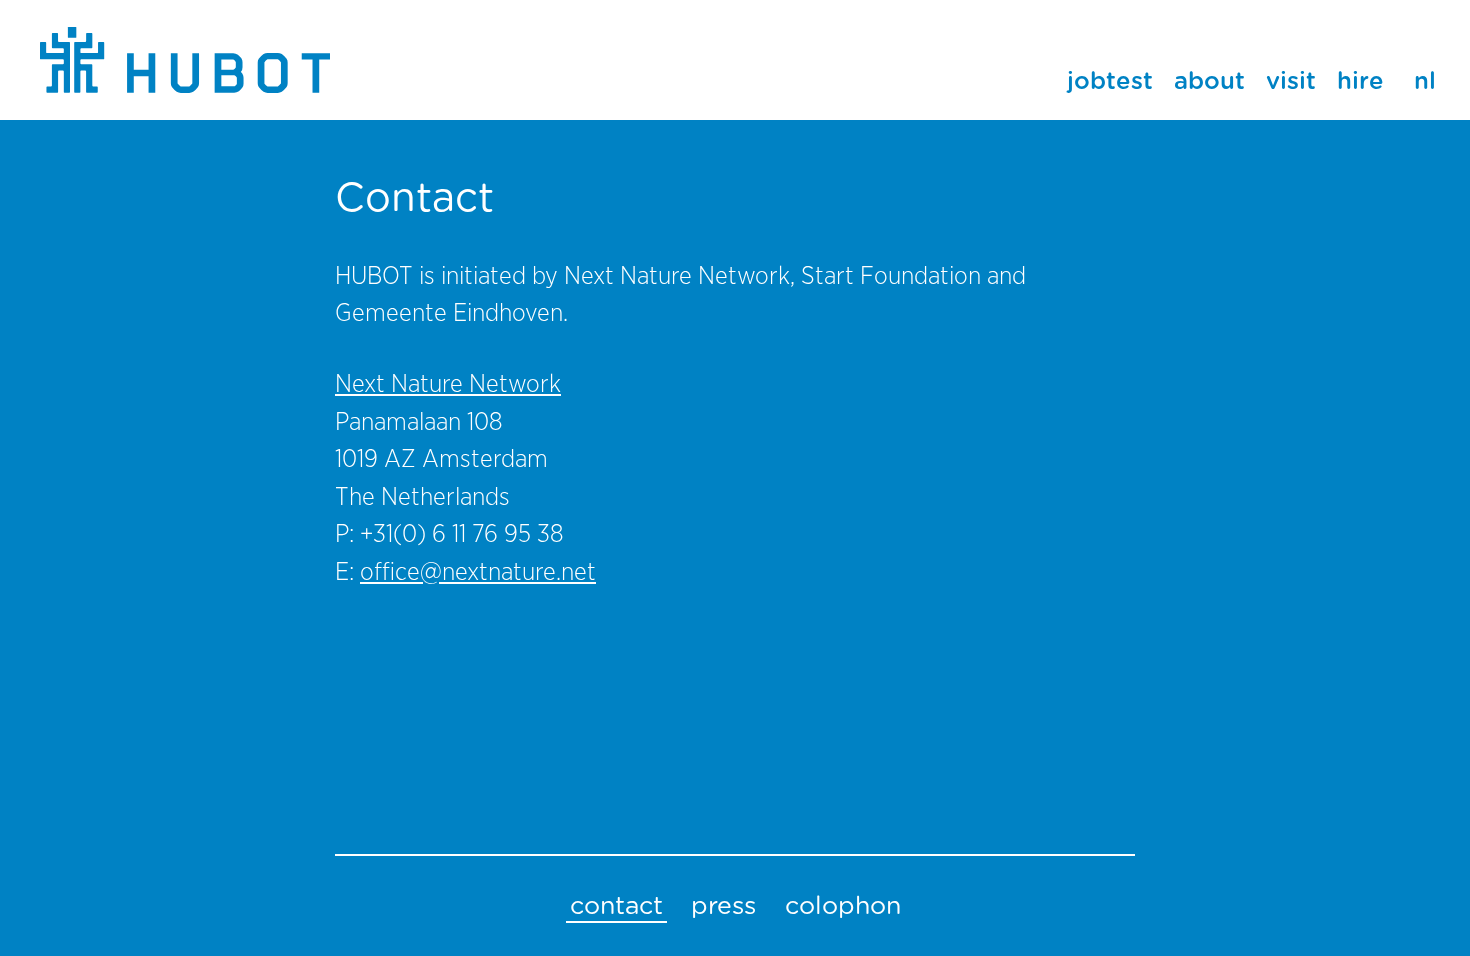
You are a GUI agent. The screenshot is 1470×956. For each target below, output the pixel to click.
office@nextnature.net (478, 572)
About (1209, 82)
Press (723, 906)
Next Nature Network (448, 384)
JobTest (1110, 82)
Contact (616, 906)
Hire (1360, 82)
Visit (1291, 82)
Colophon (843, 906)
